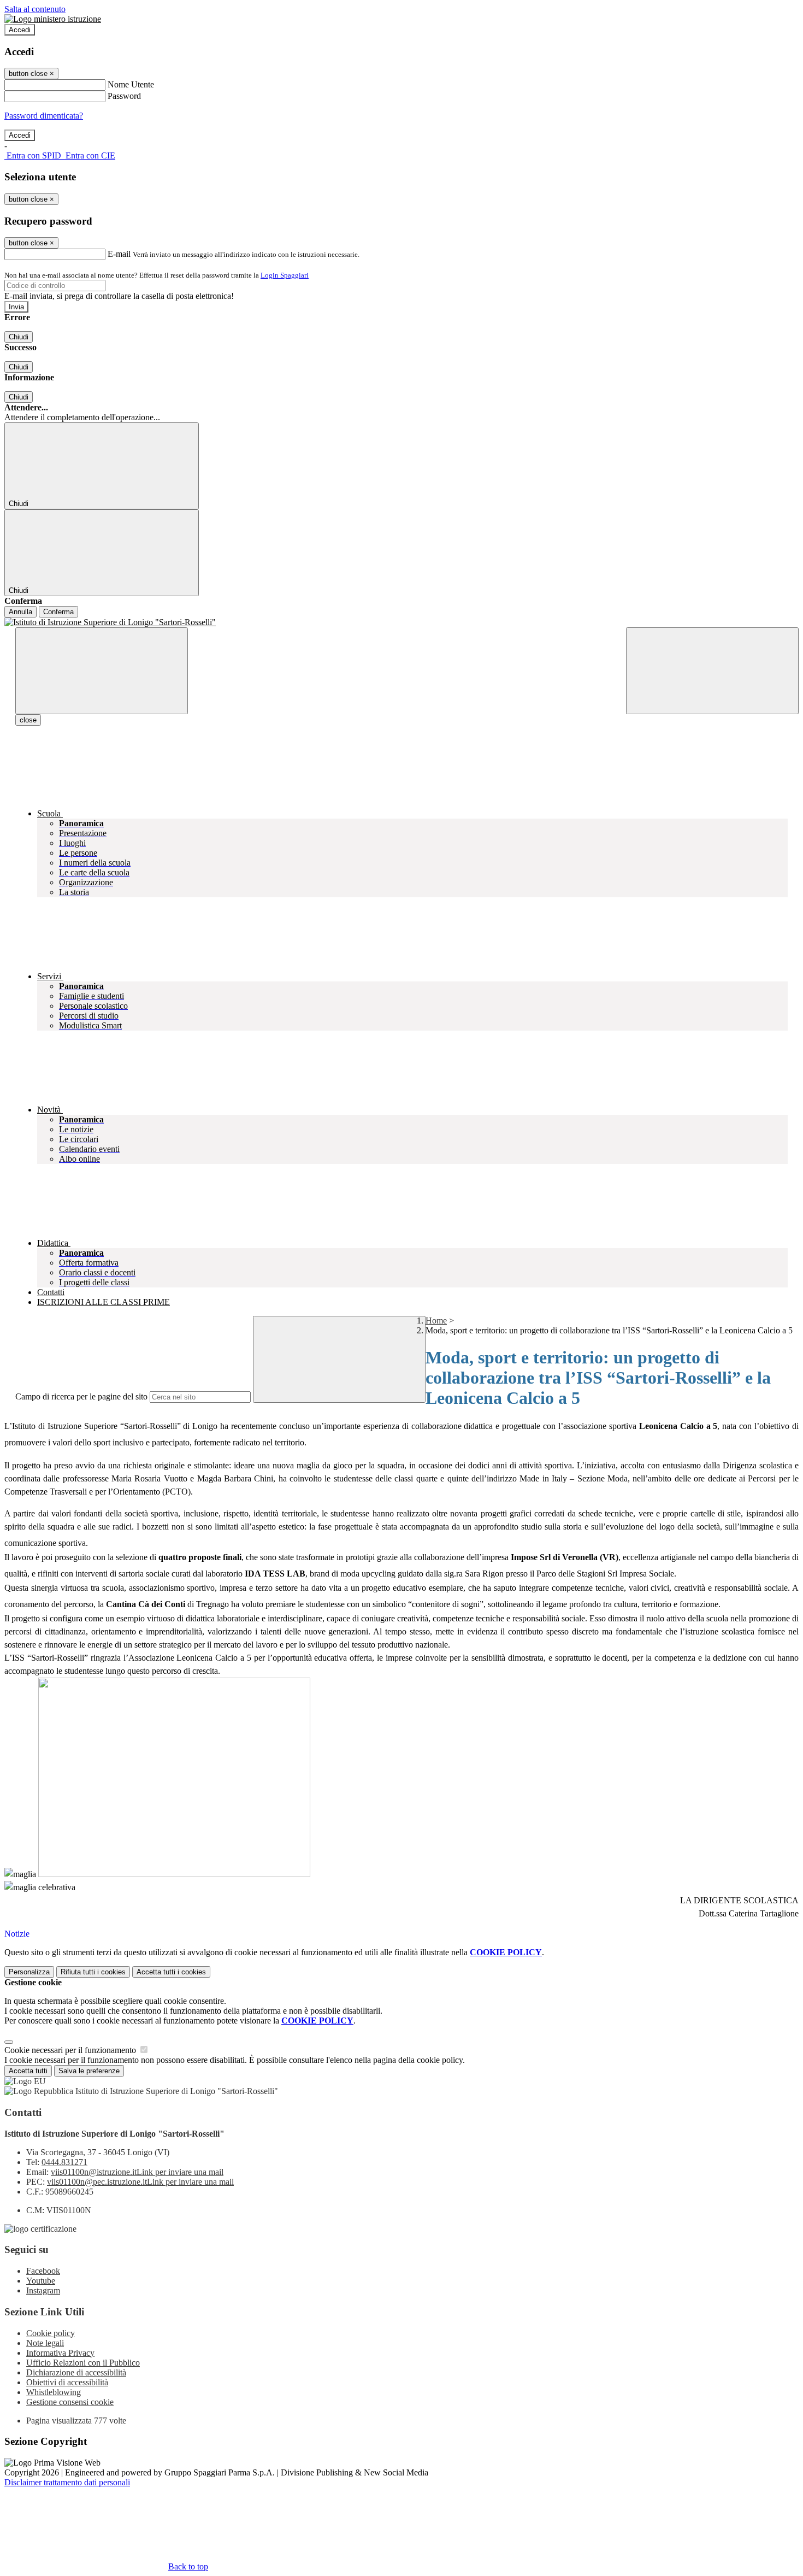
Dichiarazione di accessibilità (76, 2372)
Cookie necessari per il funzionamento (71, 2050)
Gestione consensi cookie (70, 2402)
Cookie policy (51, 2333)
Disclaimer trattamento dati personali (67, 2482)
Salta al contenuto (35, 9)
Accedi (20, 30)
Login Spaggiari (285, 275)
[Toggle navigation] (102, 671)
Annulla (20, 612)
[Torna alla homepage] (401, 622)
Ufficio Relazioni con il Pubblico (83, 2363)
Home (436, 1321)
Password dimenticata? (44, 116)
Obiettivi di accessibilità (67, 2382)
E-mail (119, 254)
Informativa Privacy (60, 2353)
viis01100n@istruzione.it (137, 2172)
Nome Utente (131, 84)
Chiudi (19, 337)
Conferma (58, 612)
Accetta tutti (171, 1972)
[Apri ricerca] (712, 671)
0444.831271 (64, 2162)
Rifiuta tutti (93, 1972)
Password (124, 96)
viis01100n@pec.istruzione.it (140, 2182)
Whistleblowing (54, 2392)
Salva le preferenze (89, 2071)
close (28, 720)
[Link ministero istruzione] (53, 19)
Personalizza (29, 1972)
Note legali (45, 2343)
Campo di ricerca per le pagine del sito (81, 1396)
